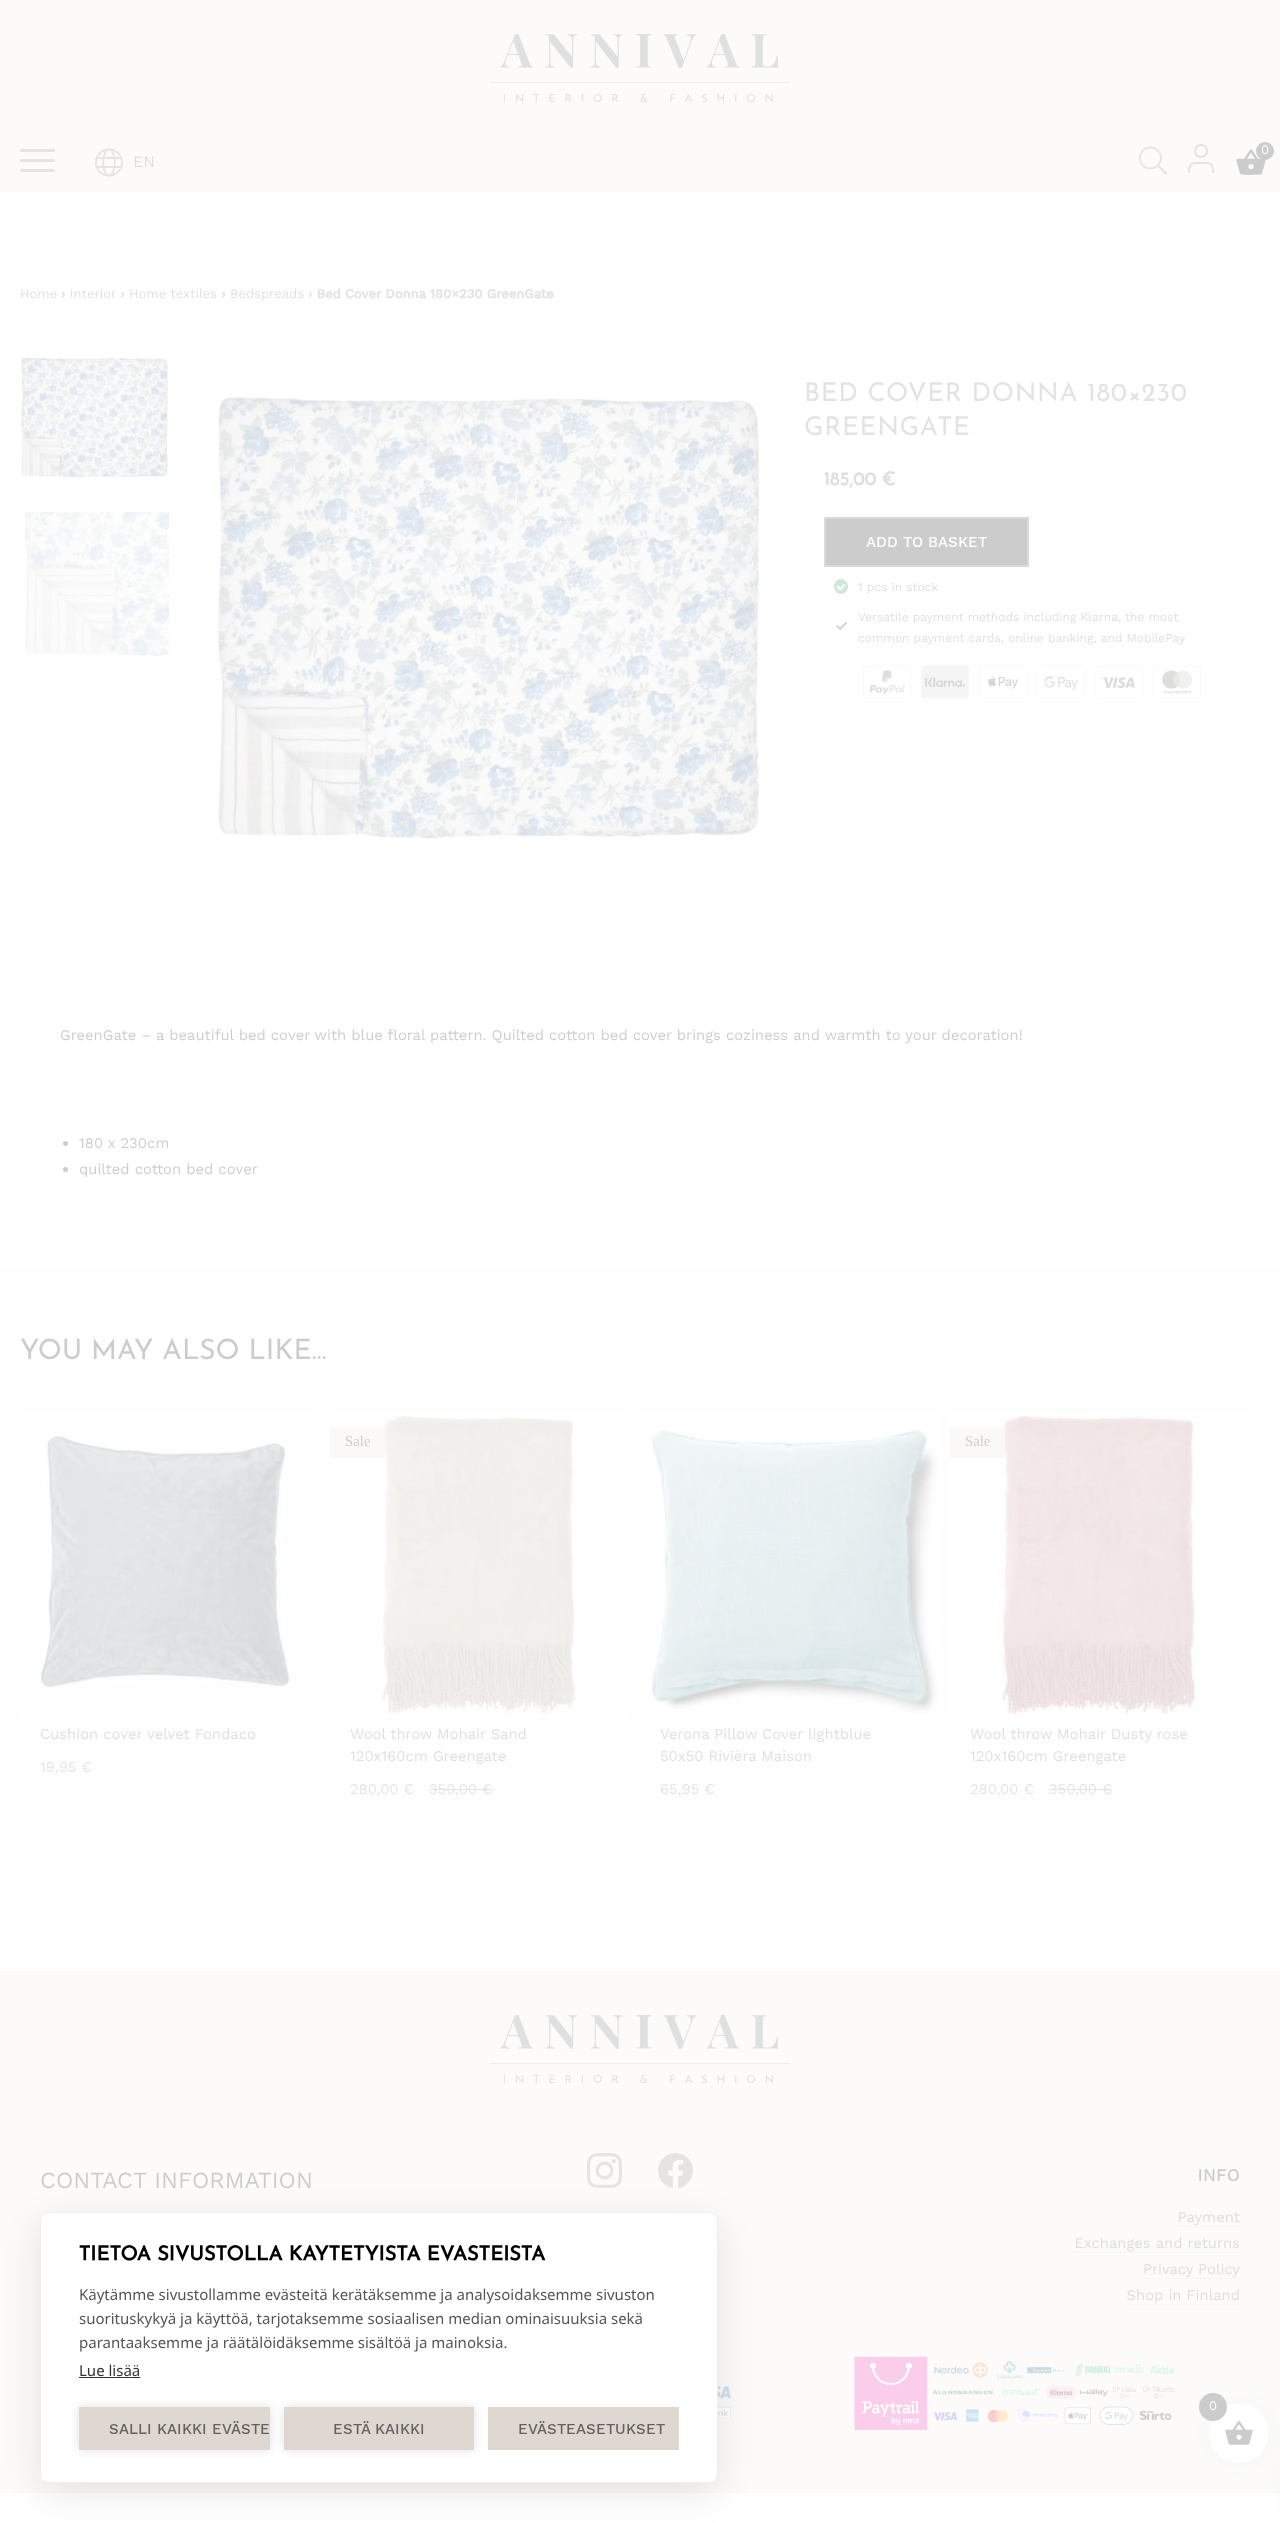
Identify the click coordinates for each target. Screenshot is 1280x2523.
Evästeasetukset (591, 2429)
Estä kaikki (379, 2429)
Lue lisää (109, 2371)
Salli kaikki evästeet (189, 2429)
